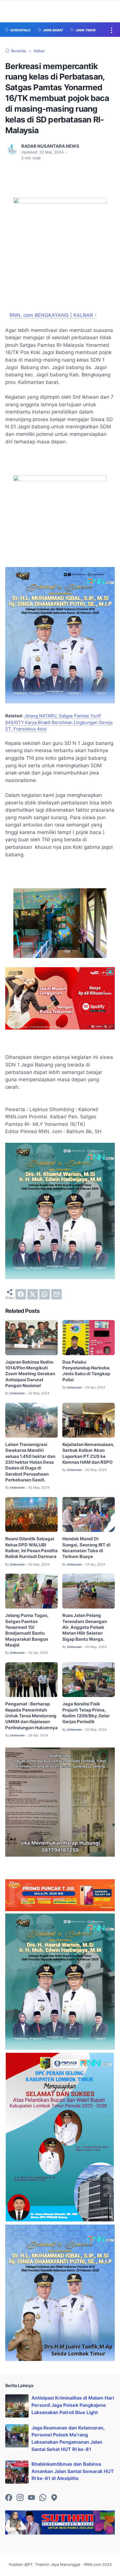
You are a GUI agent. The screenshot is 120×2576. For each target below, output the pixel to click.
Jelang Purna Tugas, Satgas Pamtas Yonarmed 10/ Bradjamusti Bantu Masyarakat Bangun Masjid (27, 1630)
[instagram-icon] (20, 2498)
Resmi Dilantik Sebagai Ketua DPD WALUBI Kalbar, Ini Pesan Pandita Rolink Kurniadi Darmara (31, 1548)
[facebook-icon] (9, 2498)
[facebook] (21, 1294)
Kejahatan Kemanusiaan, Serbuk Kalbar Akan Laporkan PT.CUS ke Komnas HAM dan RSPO (88, 1453)
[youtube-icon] (31, 2498)
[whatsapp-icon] (43, 2498)
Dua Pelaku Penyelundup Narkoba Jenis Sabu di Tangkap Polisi (86, 1371)
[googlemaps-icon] (54, 2498)
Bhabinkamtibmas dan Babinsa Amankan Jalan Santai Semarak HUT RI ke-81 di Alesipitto (73, 2471)
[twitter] (33, 1294)
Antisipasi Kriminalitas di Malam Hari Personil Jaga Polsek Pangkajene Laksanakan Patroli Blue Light (73, 2405)
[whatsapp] (45, 1294)
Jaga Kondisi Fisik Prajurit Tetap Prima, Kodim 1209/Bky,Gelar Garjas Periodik (86, 1713)
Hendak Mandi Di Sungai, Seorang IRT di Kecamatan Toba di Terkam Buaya (86, 1548)
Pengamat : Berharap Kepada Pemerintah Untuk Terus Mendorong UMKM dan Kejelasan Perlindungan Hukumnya (31, 1716)
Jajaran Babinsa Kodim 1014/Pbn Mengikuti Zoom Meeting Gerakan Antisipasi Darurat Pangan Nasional (30, 1374)
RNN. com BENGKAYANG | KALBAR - (53, 315)
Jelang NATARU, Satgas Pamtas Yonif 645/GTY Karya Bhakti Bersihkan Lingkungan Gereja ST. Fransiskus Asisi (59, 722)
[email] (57, 1294)
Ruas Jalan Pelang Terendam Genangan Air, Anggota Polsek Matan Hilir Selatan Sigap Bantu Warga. (85, 1627)
